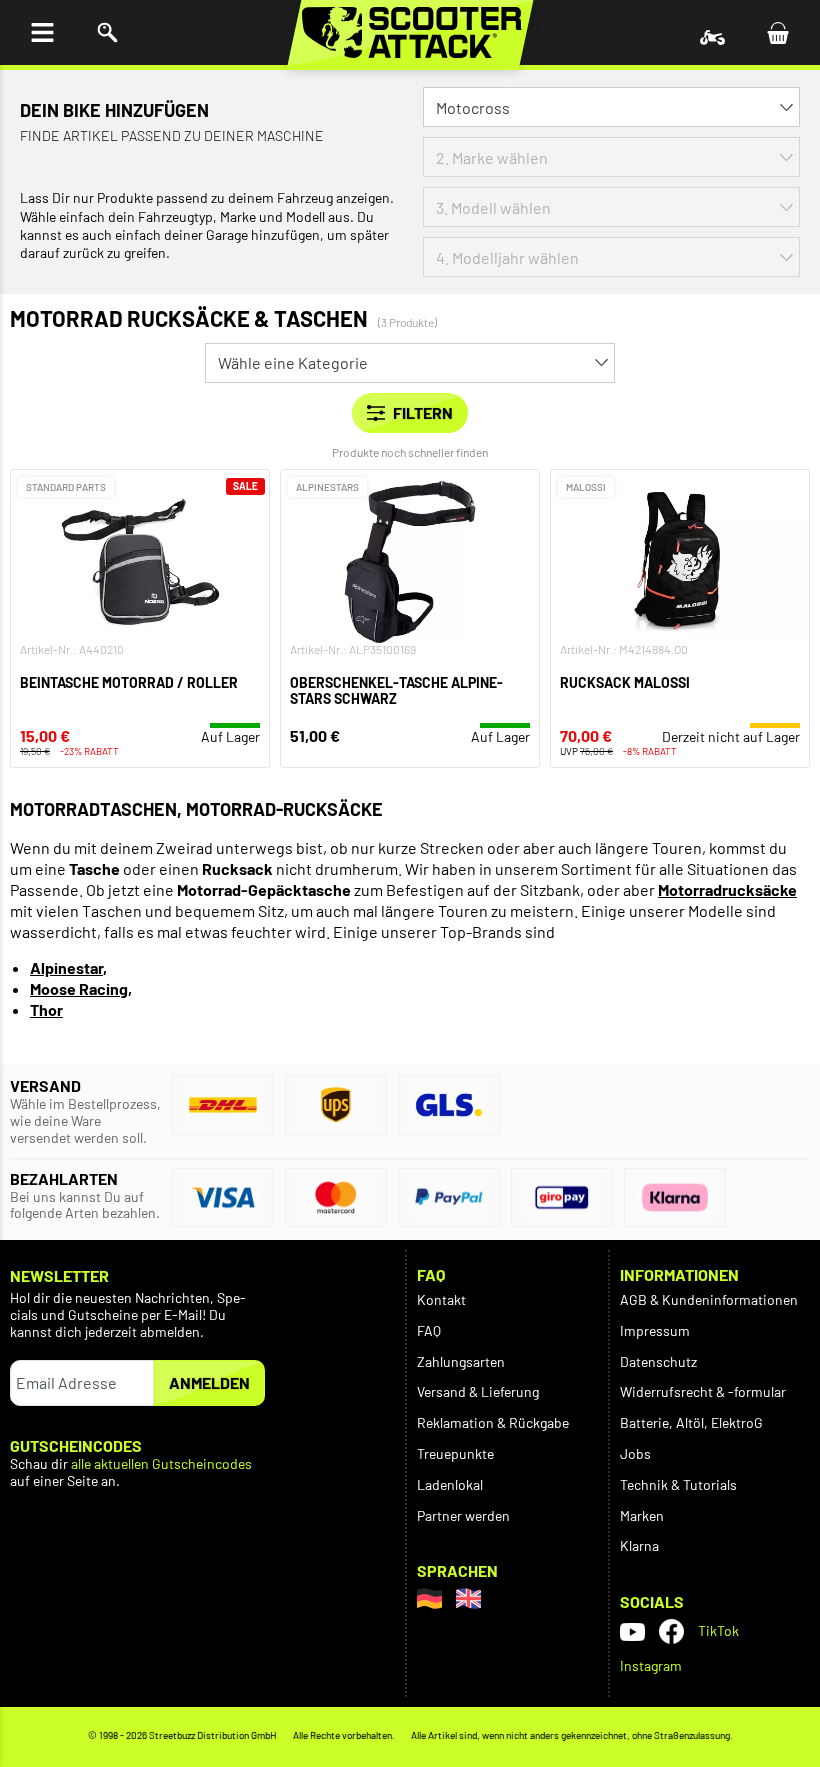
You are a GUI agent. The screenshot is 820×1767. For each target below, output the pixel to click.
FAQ (429, 1330)
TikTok (718, 1630)
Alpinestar (66, 967)
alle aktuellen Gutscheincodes (161, 1464)
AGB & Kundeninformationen (709, 1299)
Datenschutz (658, 1361)
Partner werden (463, 1515)
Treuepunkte (455, 1453)
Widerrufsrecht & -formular (703, 1391)
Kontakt (441, 1299)
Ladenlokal (450, 1484)
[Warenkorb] (777, 32)
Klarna (639, 1545)
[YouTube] (632, 1632)
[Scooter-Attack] (410, 32)
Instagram (651, 1665)
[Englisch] (468, 1598)
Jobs (635, 1453)
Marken (642, 1515)
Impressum (655, 1330)
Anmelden (209, 1382)
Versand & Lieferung (478, 1391)
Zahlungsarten (461, 1361)
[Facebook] (671, 1631)
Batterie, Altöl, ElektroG (691, 1422)
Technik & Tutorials (678, 1484)
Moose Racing (79, 988)
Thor (46, 1009)
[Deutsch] (429, 1598)
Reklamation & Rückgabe (493, 1422)
